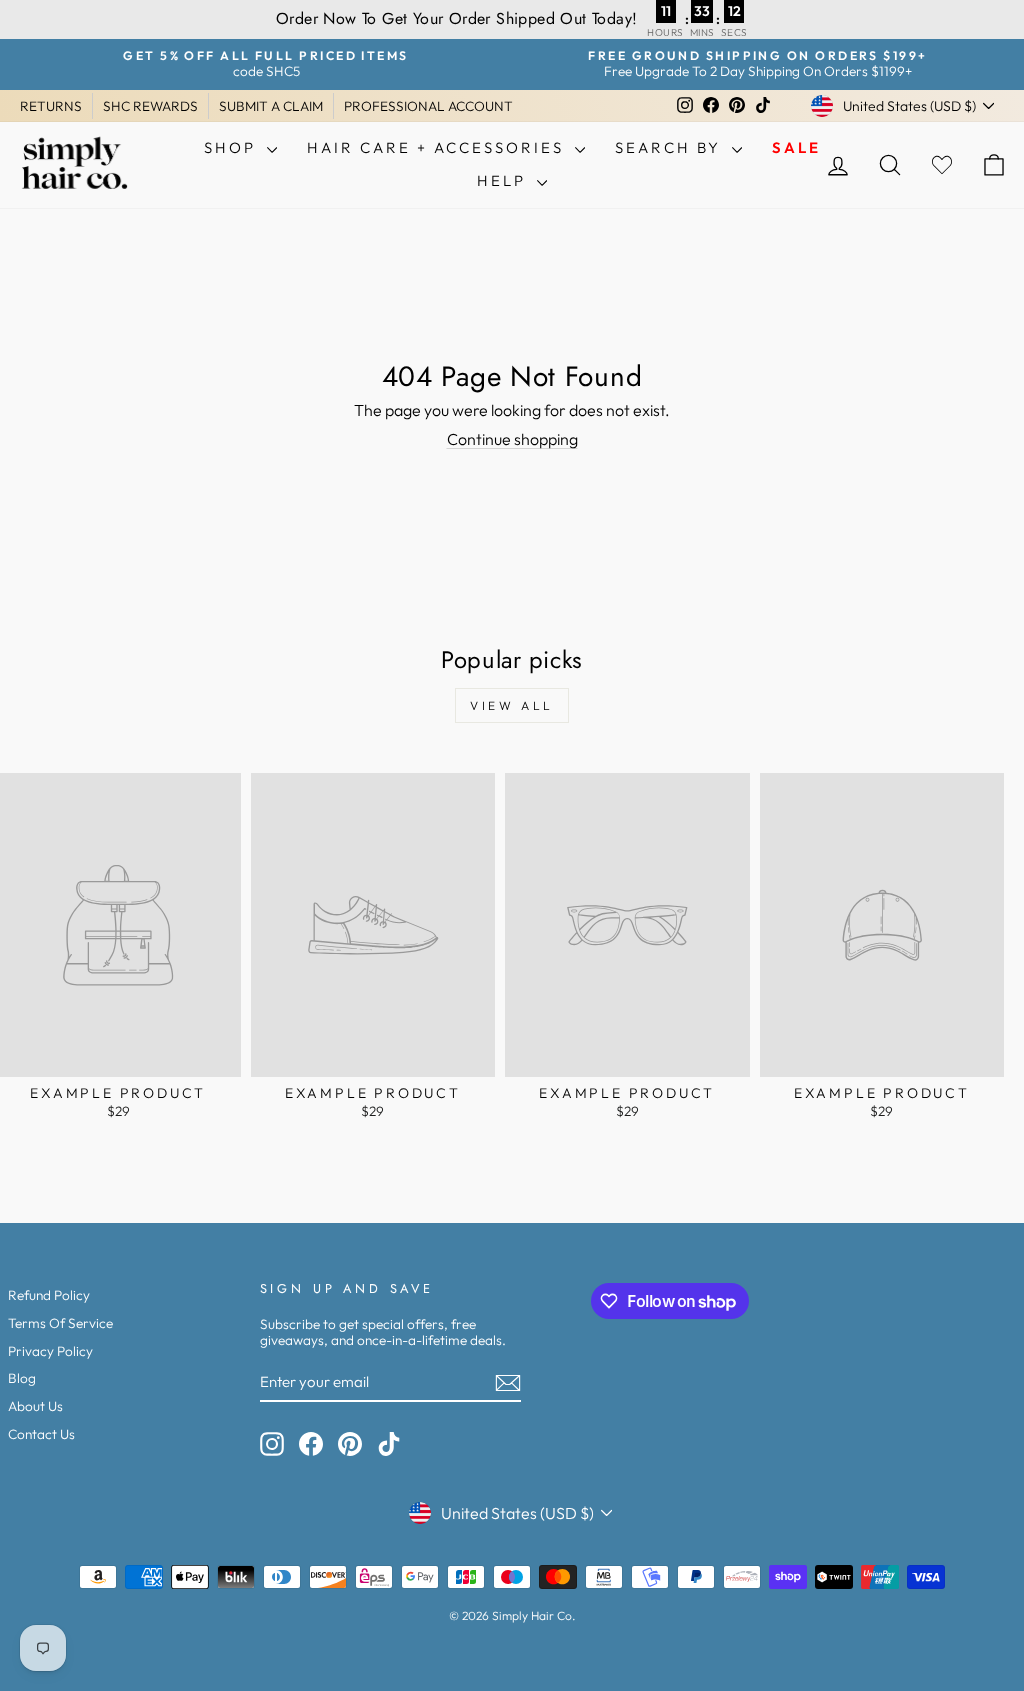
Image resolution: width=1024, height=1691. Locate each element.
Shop (233, 147)
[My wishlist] (942, 164)
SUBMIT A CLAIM (271, 106)
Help (504, 180)
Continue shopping (512, 439)
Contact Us (41, 1434)
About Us (35, 1406)
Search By (671, 147)
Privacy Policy (50, 1351)
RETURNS (51, 106)
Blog (22, 1378)
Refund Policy (49, 1295)
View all (512, 705)
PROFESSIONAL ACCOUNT (428, 106)
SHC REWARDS (150, 106)
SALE (796, 147)
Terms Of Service (60, 1323)
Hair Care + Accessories (438, 147)
